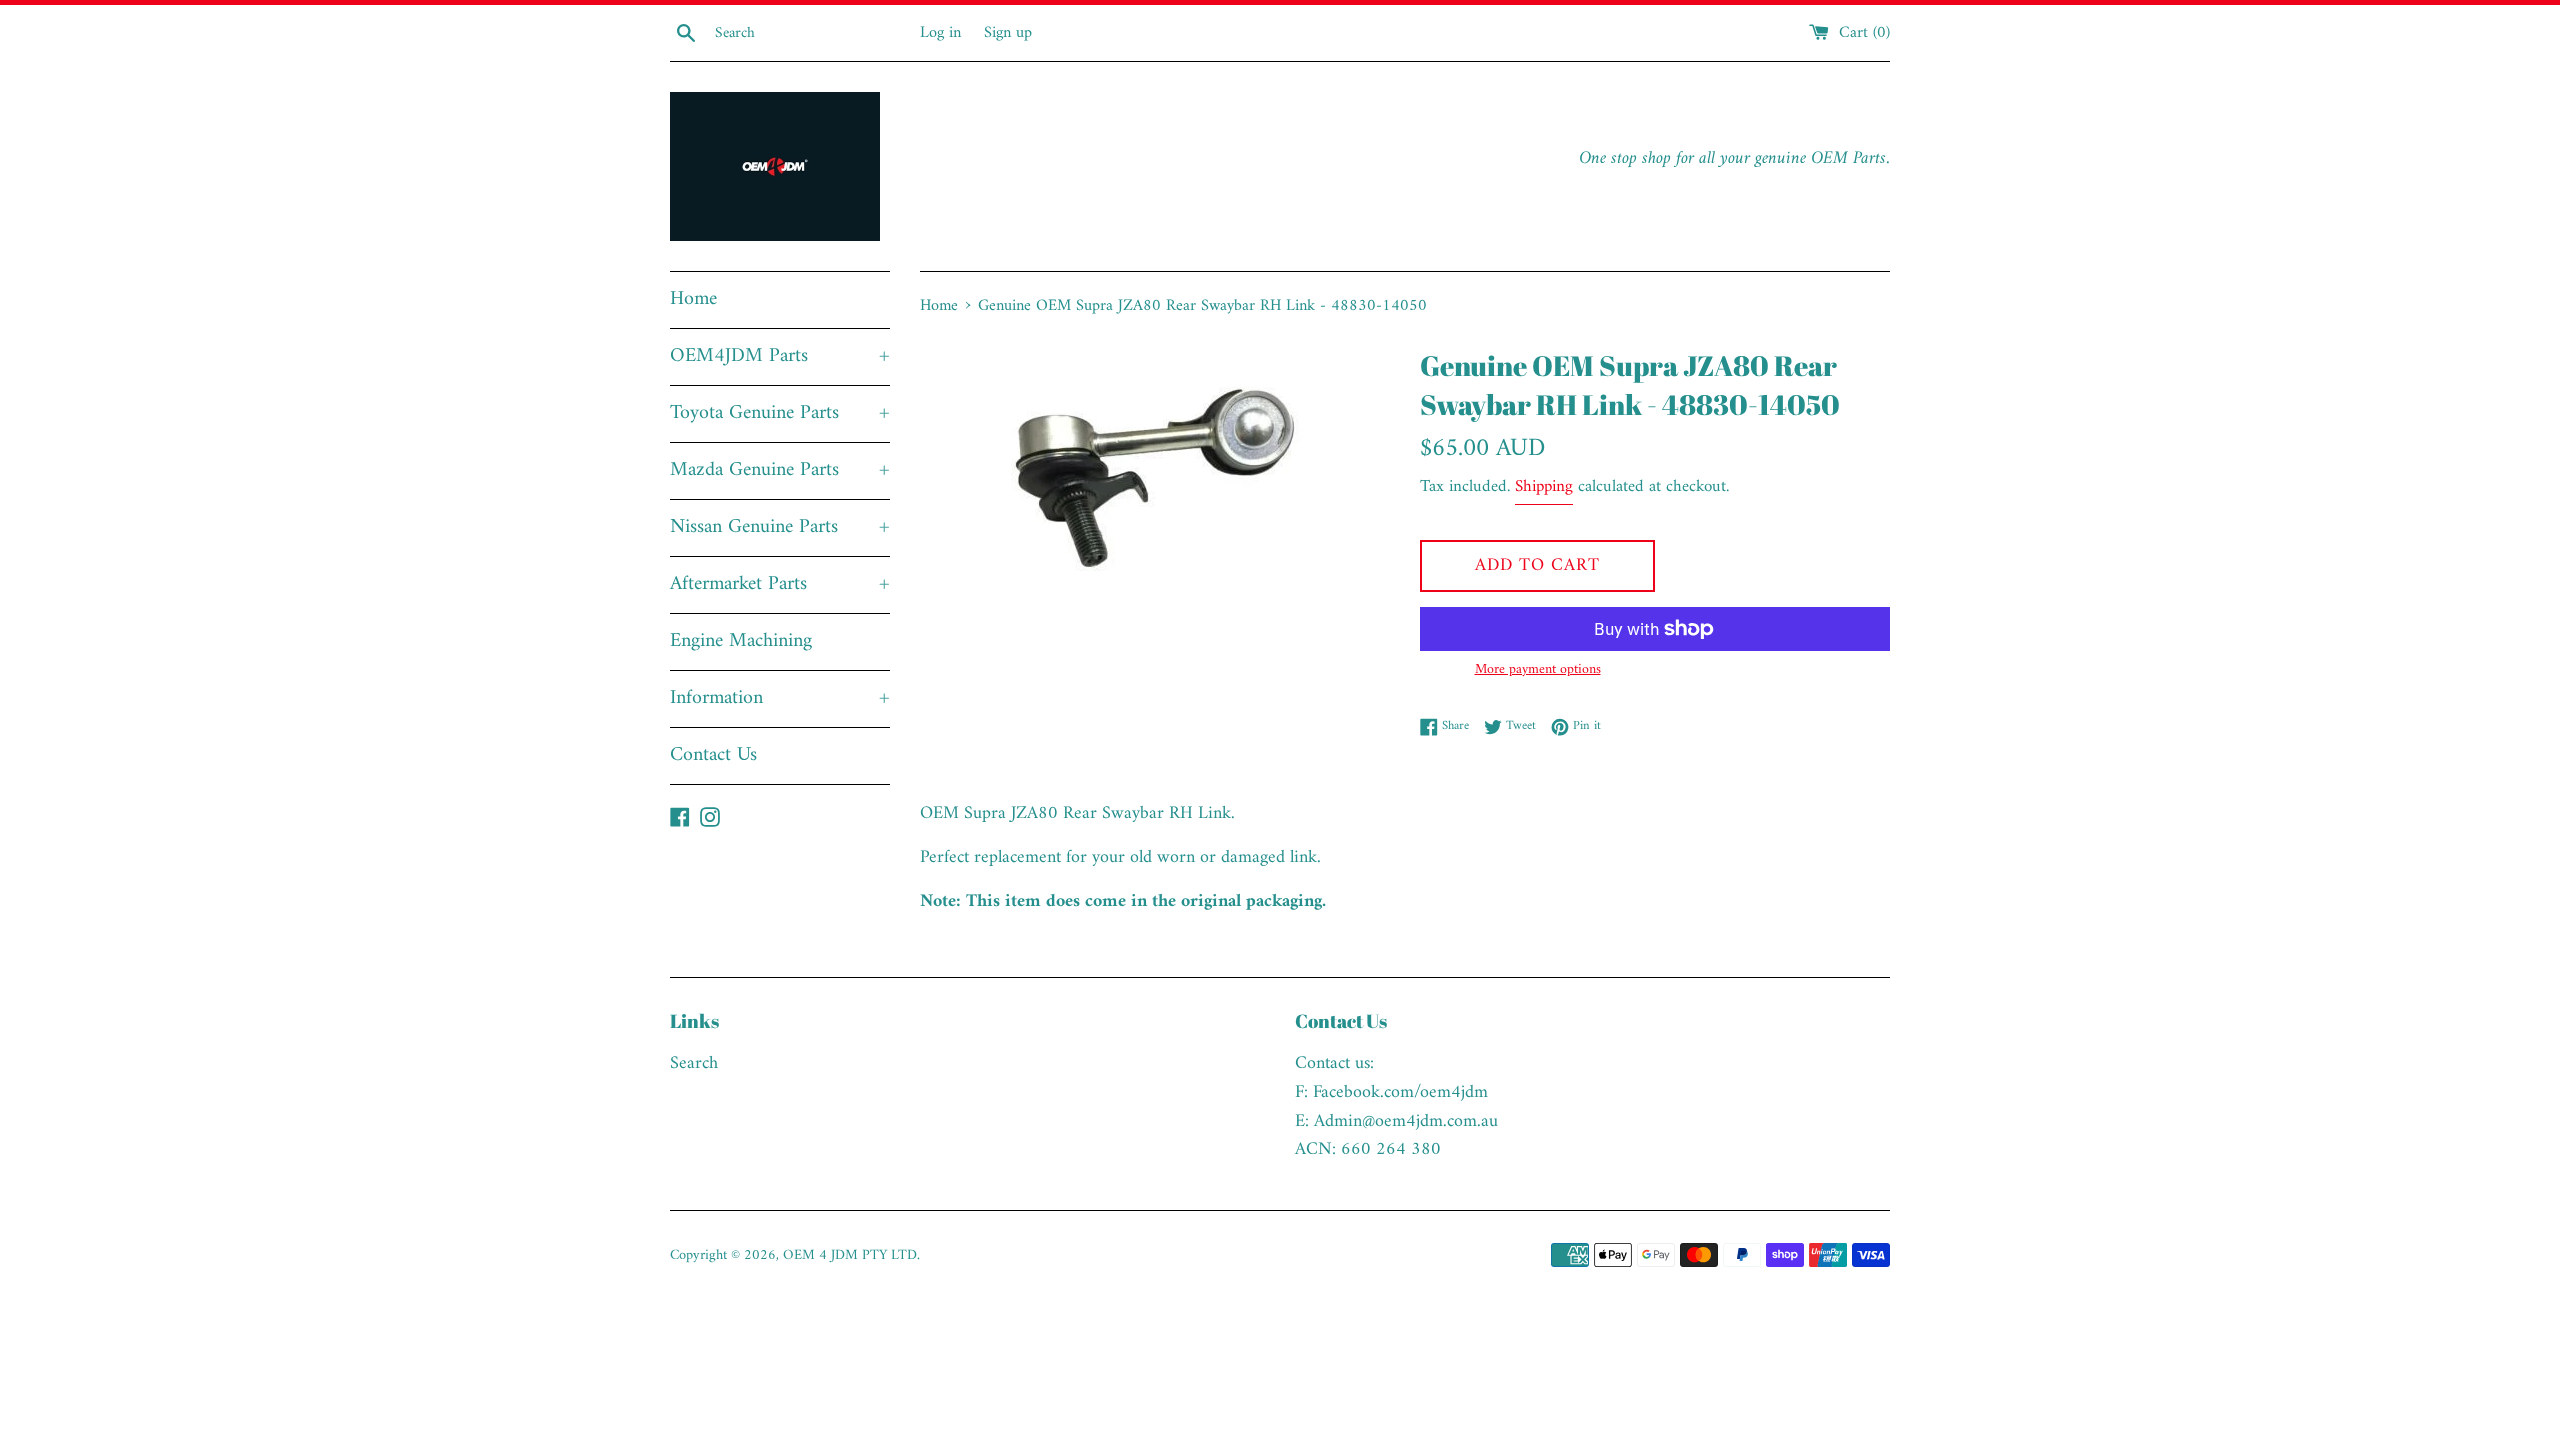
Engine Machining (741, 641)
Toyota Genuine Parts (780, 413)
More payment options (1538, 670)
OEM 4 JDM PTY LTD (850, 1255)
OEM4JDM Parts (780, 356)
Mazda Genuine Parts (780, 470)
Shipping (1544, 487)
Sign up (1008, 33)
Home (693, 299)
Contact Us (713, 755)
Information (780, 698)
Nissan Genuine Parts (780, 527)
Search (694, 1063)
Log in (940, 33)
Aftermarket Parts (780, 584)
